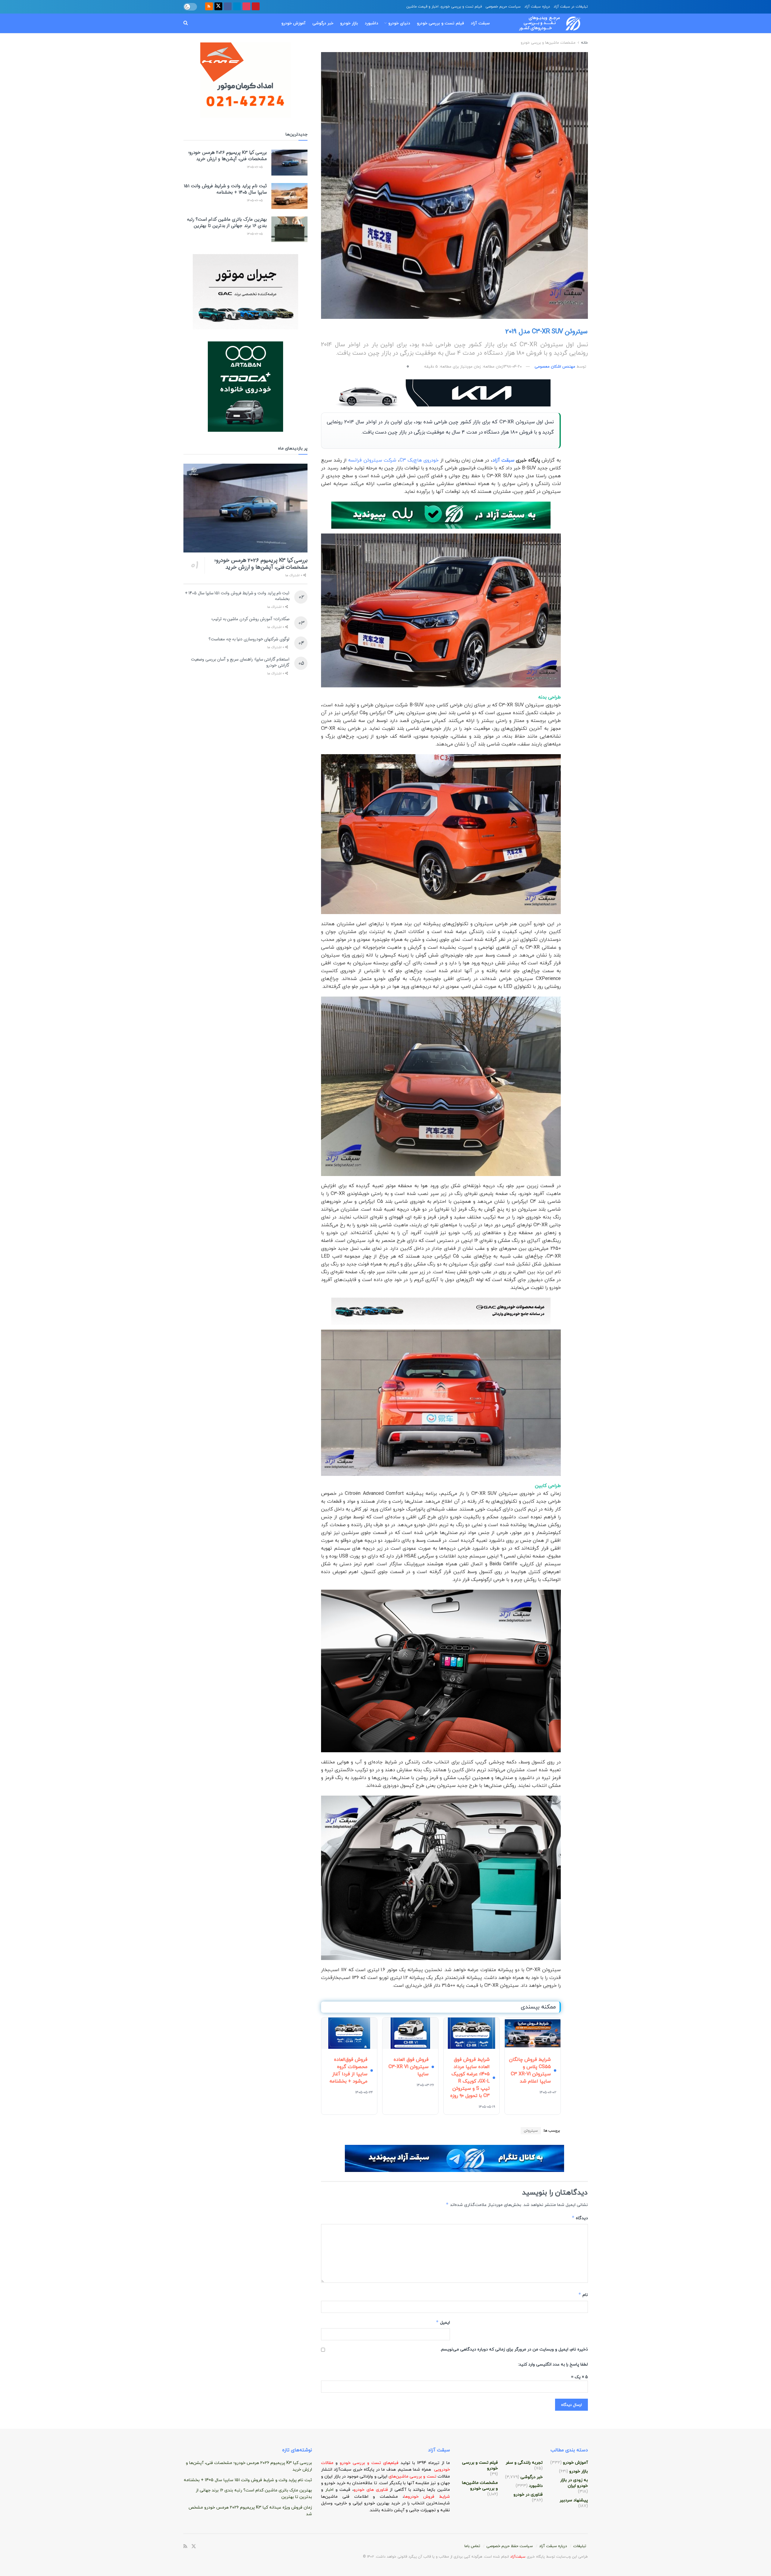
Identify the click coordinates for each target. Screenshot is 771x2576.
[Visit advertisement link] (441, 393)
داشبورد (371, 23)
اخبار (330, 2490)
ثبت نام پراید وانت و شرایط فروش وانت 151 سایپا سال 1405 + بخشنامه (225, 189)
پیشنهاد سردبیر (574, 2500)
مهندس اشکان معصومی (555, 367)
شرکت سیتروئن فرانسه (372, 460)
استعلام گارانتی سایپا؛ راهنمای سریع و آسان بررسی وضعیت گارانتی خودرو (240, 662)
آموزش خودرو (293, 23)
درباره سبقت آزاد (537, 7)
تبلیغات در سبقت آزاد (571, 7)
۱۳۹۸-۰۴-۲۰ (512, 367)
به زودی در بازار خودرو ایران (574, 2483)
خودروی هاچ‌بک (422, 460)
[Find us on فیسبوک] (228, 7)
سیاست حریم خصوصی (503, 7)
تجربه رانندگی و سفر (524, 2463)
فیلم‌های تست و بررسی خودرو (369, 2463)
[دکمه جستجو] (186, 23)
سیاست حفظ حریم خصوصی (510, 2546)
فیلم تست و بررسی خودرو (440, 23)
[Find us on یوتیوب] (256, 7)
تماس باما (472, 2546)
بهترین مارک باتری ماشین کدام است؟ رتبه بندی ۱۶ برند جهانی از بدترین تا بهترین (227, 223)
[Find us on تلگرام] (237, 7)
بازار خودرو (349, 23)
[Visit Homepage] (544, 23)
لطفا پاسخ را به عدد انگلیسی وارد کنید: (553, 2364)
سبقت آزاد (480, 23)
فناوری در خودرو (528, 2495)
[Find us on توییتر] (218, 7)
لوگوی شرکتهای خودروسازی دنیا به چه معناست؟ (249, 639)
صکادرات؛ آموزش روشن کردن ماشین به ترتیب (250, 619)
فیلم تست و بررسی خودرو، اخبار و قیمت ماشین (444, 7)
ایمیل (443, 2322)
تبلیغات (580, 2546)
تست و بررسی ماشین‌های (398, 2476)
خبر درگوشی (323, 23)
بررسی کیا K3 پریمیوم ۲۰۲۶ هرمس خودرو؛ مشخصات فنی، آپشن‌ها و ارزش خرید (228, 156)
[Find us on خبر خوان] (209, 7)
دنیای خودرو (399, 23)
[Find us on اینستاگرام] (246, 7)
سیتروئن (531, 2131)
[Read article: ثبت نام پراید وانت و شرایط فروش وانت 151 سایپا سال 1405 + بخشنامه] (289, 196)
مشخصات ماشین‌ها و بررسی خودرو (548, 43)
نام (583, 2295)
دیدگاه (580, 2218)
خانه (584, 43)
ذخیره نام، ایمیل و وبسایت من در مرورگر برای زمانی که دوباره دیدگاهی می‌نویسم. (514, 2349)
